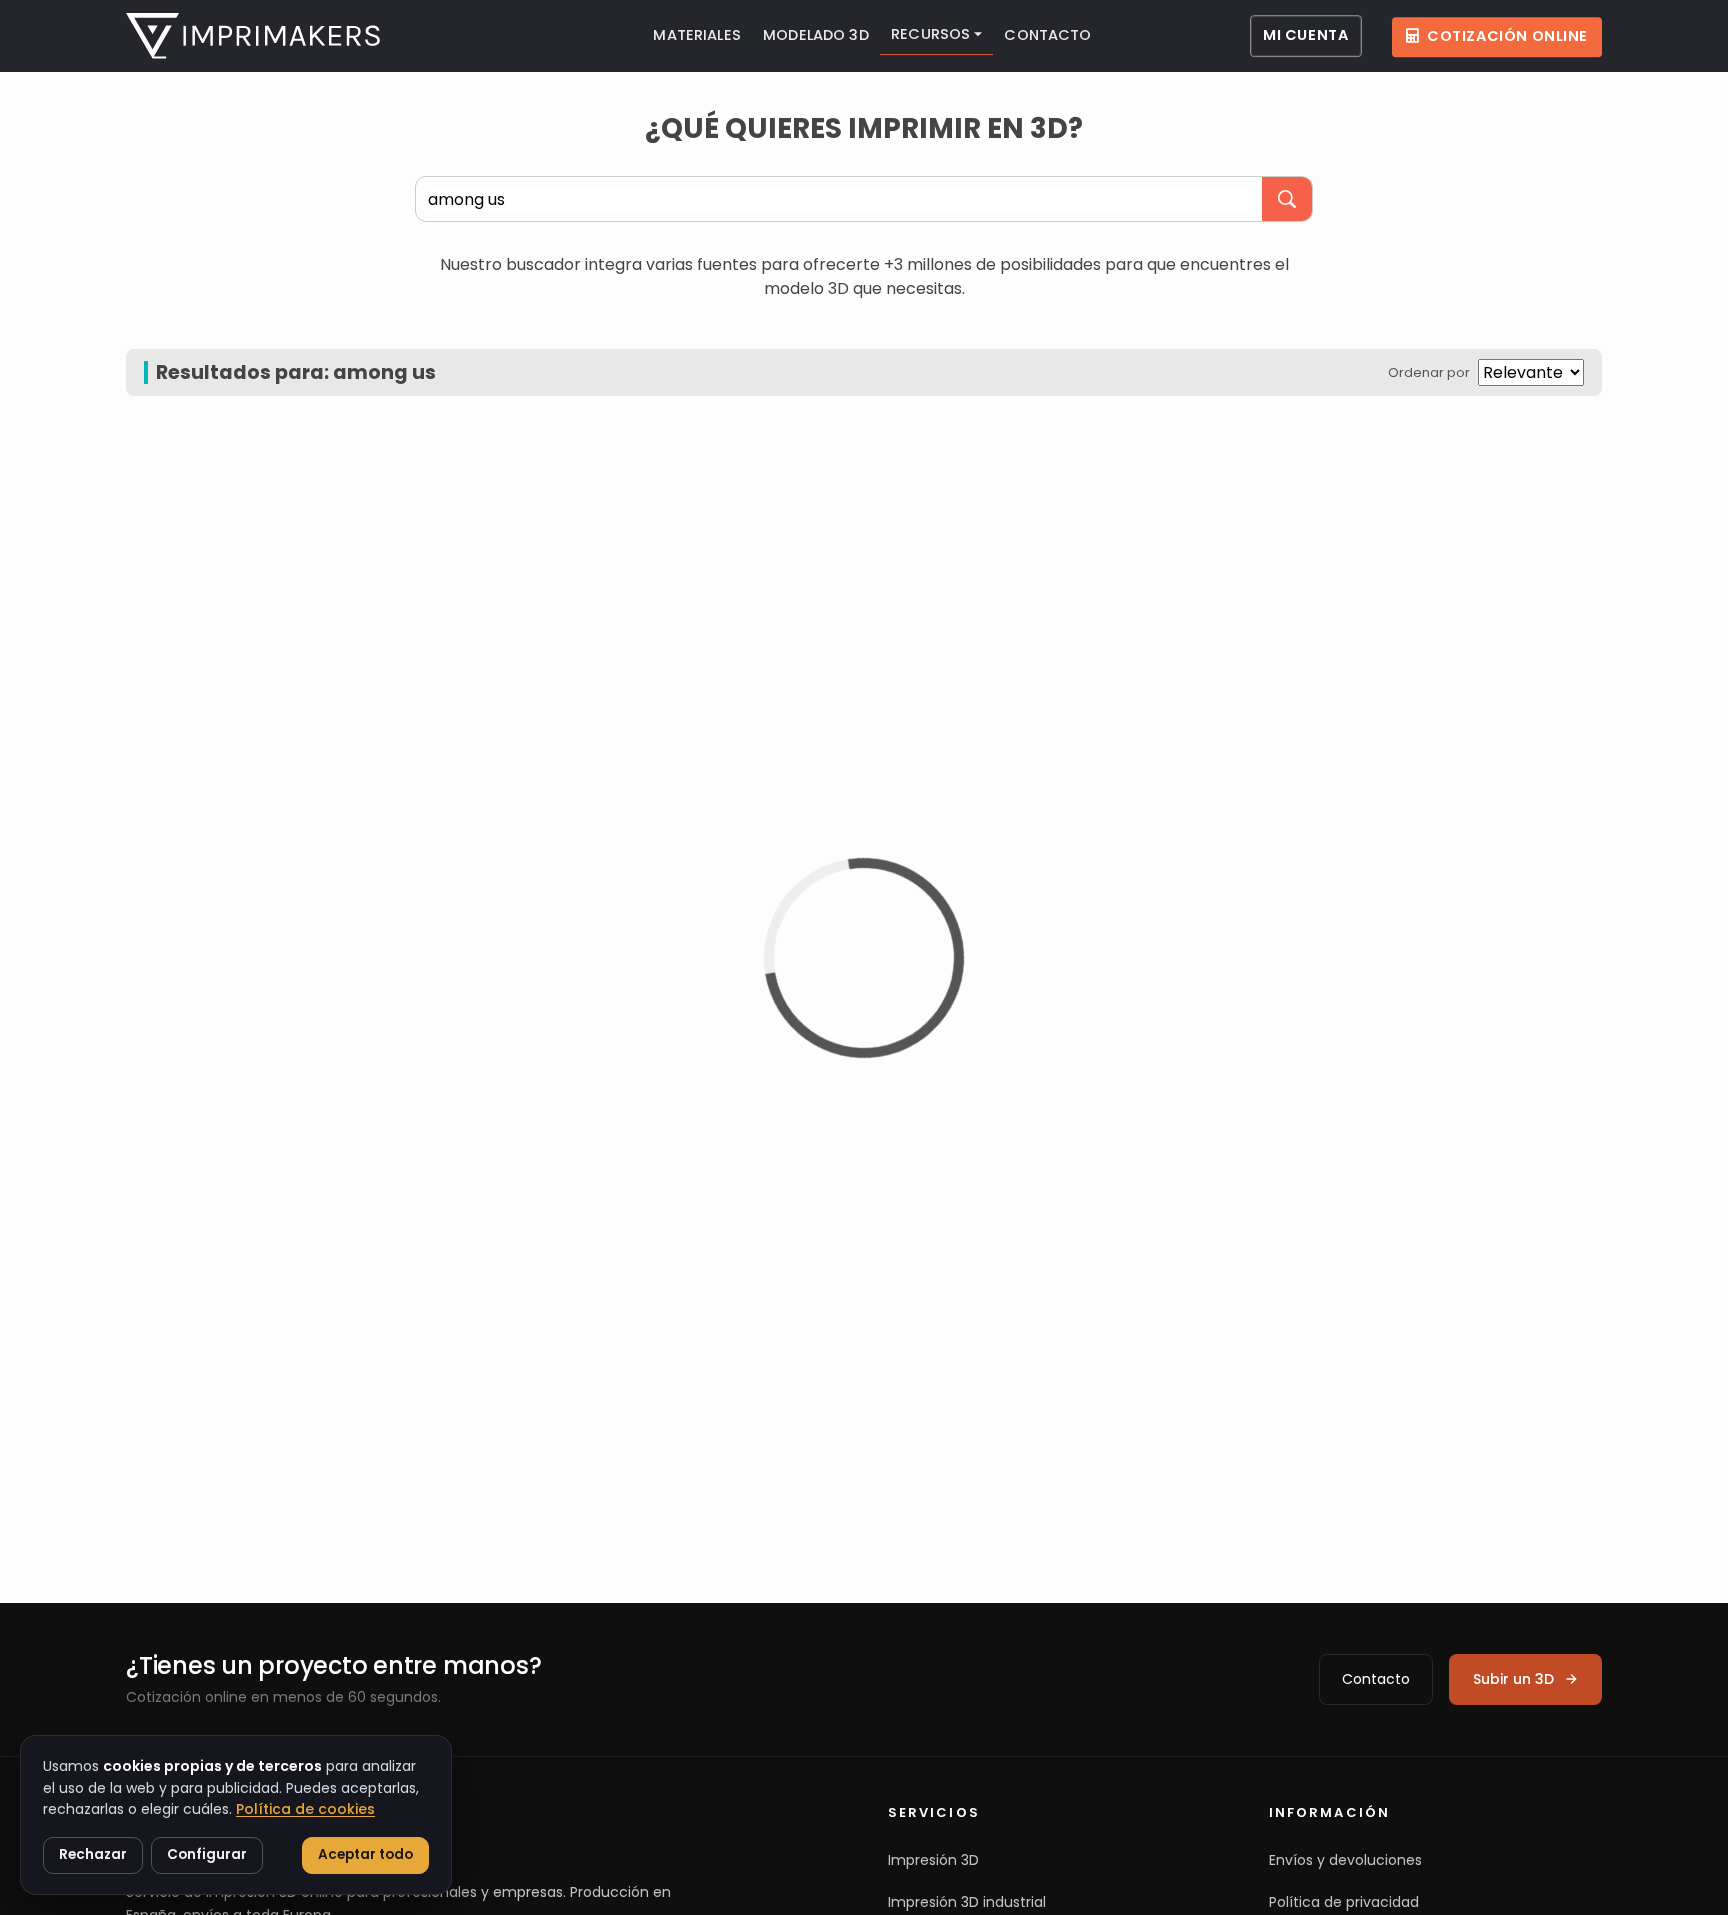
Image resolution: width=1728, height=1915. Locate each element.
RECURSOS (930, 34)
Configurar (207, 1854)
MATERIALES (696, 35)
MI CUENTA (1305, 35)
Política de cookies (305, 1809)
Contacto (1376, 1679)
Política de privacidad (1344, 1902)
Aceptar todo (365, 1854)
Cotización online (1507, 36)
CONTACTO (1047, 35)
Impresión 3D (933, 1860)
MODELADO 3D (816, 35)
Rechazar (93, 1854)
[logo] (253, 36)
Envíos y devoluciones (1345, 1860)
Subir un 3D (1513, 1679)
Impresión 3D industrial (967, 1902)
